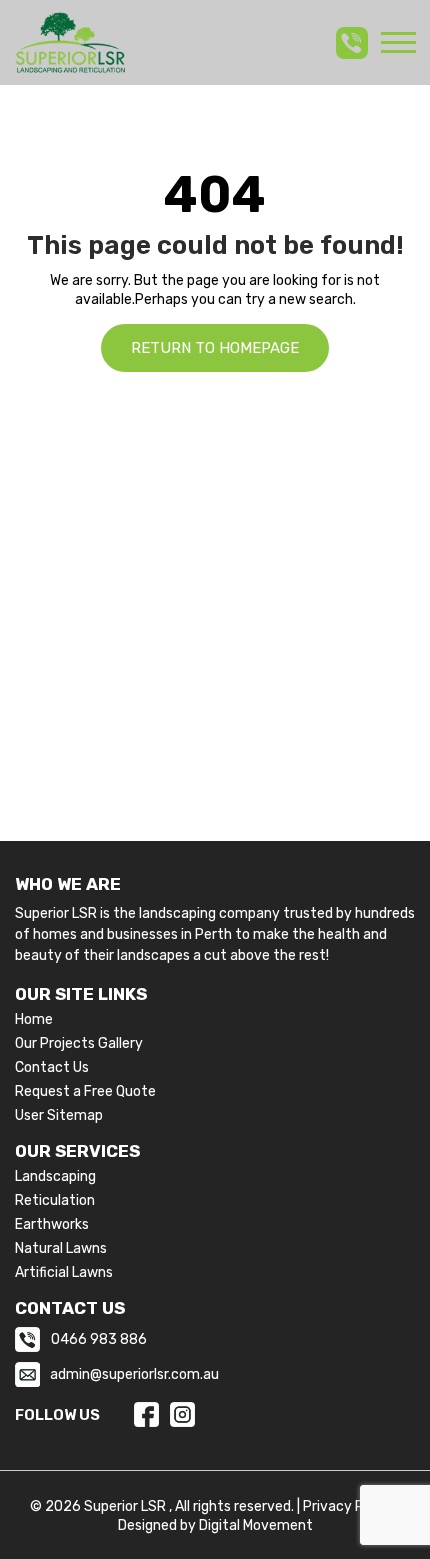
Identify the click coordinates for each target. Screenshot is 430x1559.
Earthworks (52, 1225)
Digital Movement (256, 1525)
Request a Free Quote (85, 1092)
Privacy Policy (348, 1506)
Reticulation (55, 1201)
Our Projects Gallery (79, 1044)
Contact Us (52, 1068)
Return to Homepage (215, 348)
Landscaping (55, 1177)
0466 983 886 (99, 1339)
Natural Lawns (61, 1249)
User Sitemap (59, 1116)
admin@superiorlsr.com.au (134, 1374)
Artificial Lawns (64, 1273)
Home (34, 1020)
